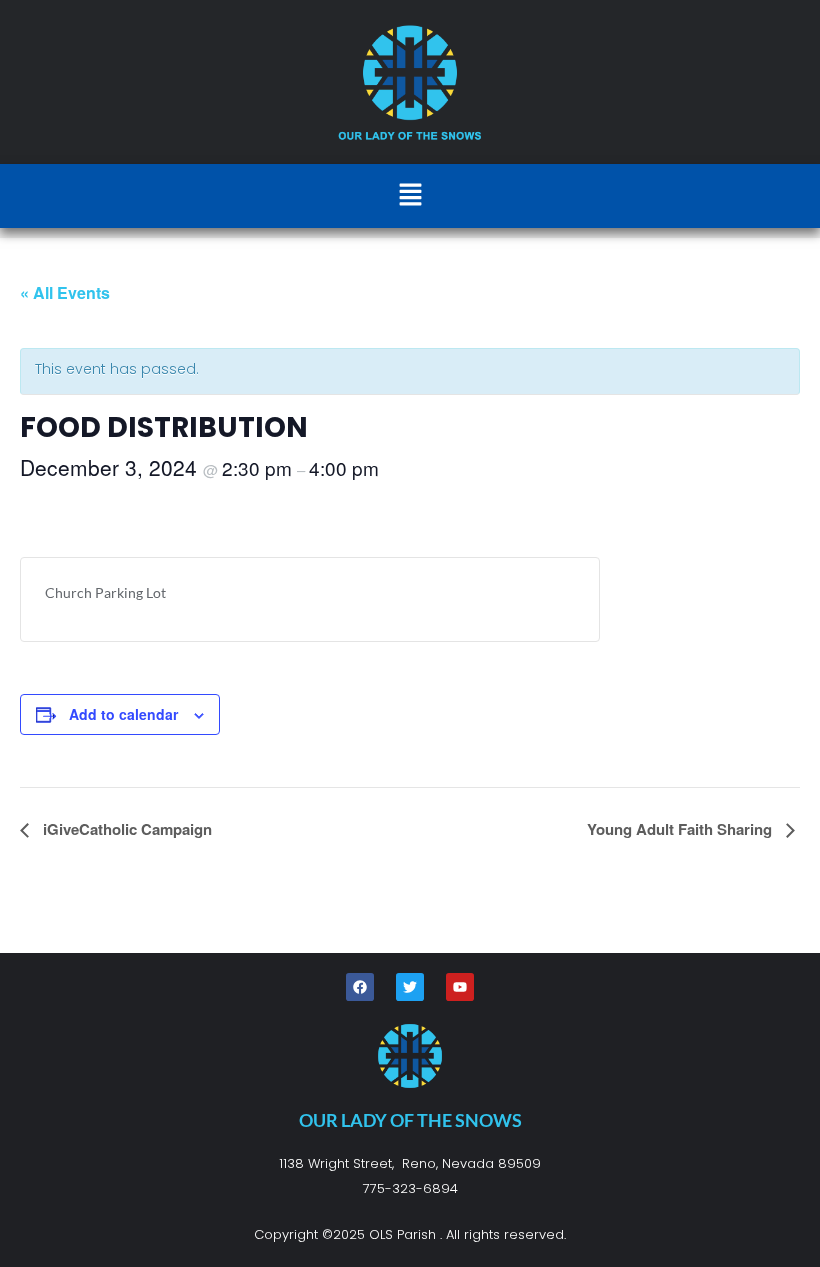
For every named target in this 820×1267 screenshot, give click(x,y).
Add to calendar (123, 714)
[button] (410, 196)
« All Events (65, 292)
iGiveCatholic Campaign (125, 829)
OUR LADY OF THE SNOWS (410, 1120)
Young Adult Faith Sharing (681, 829)
